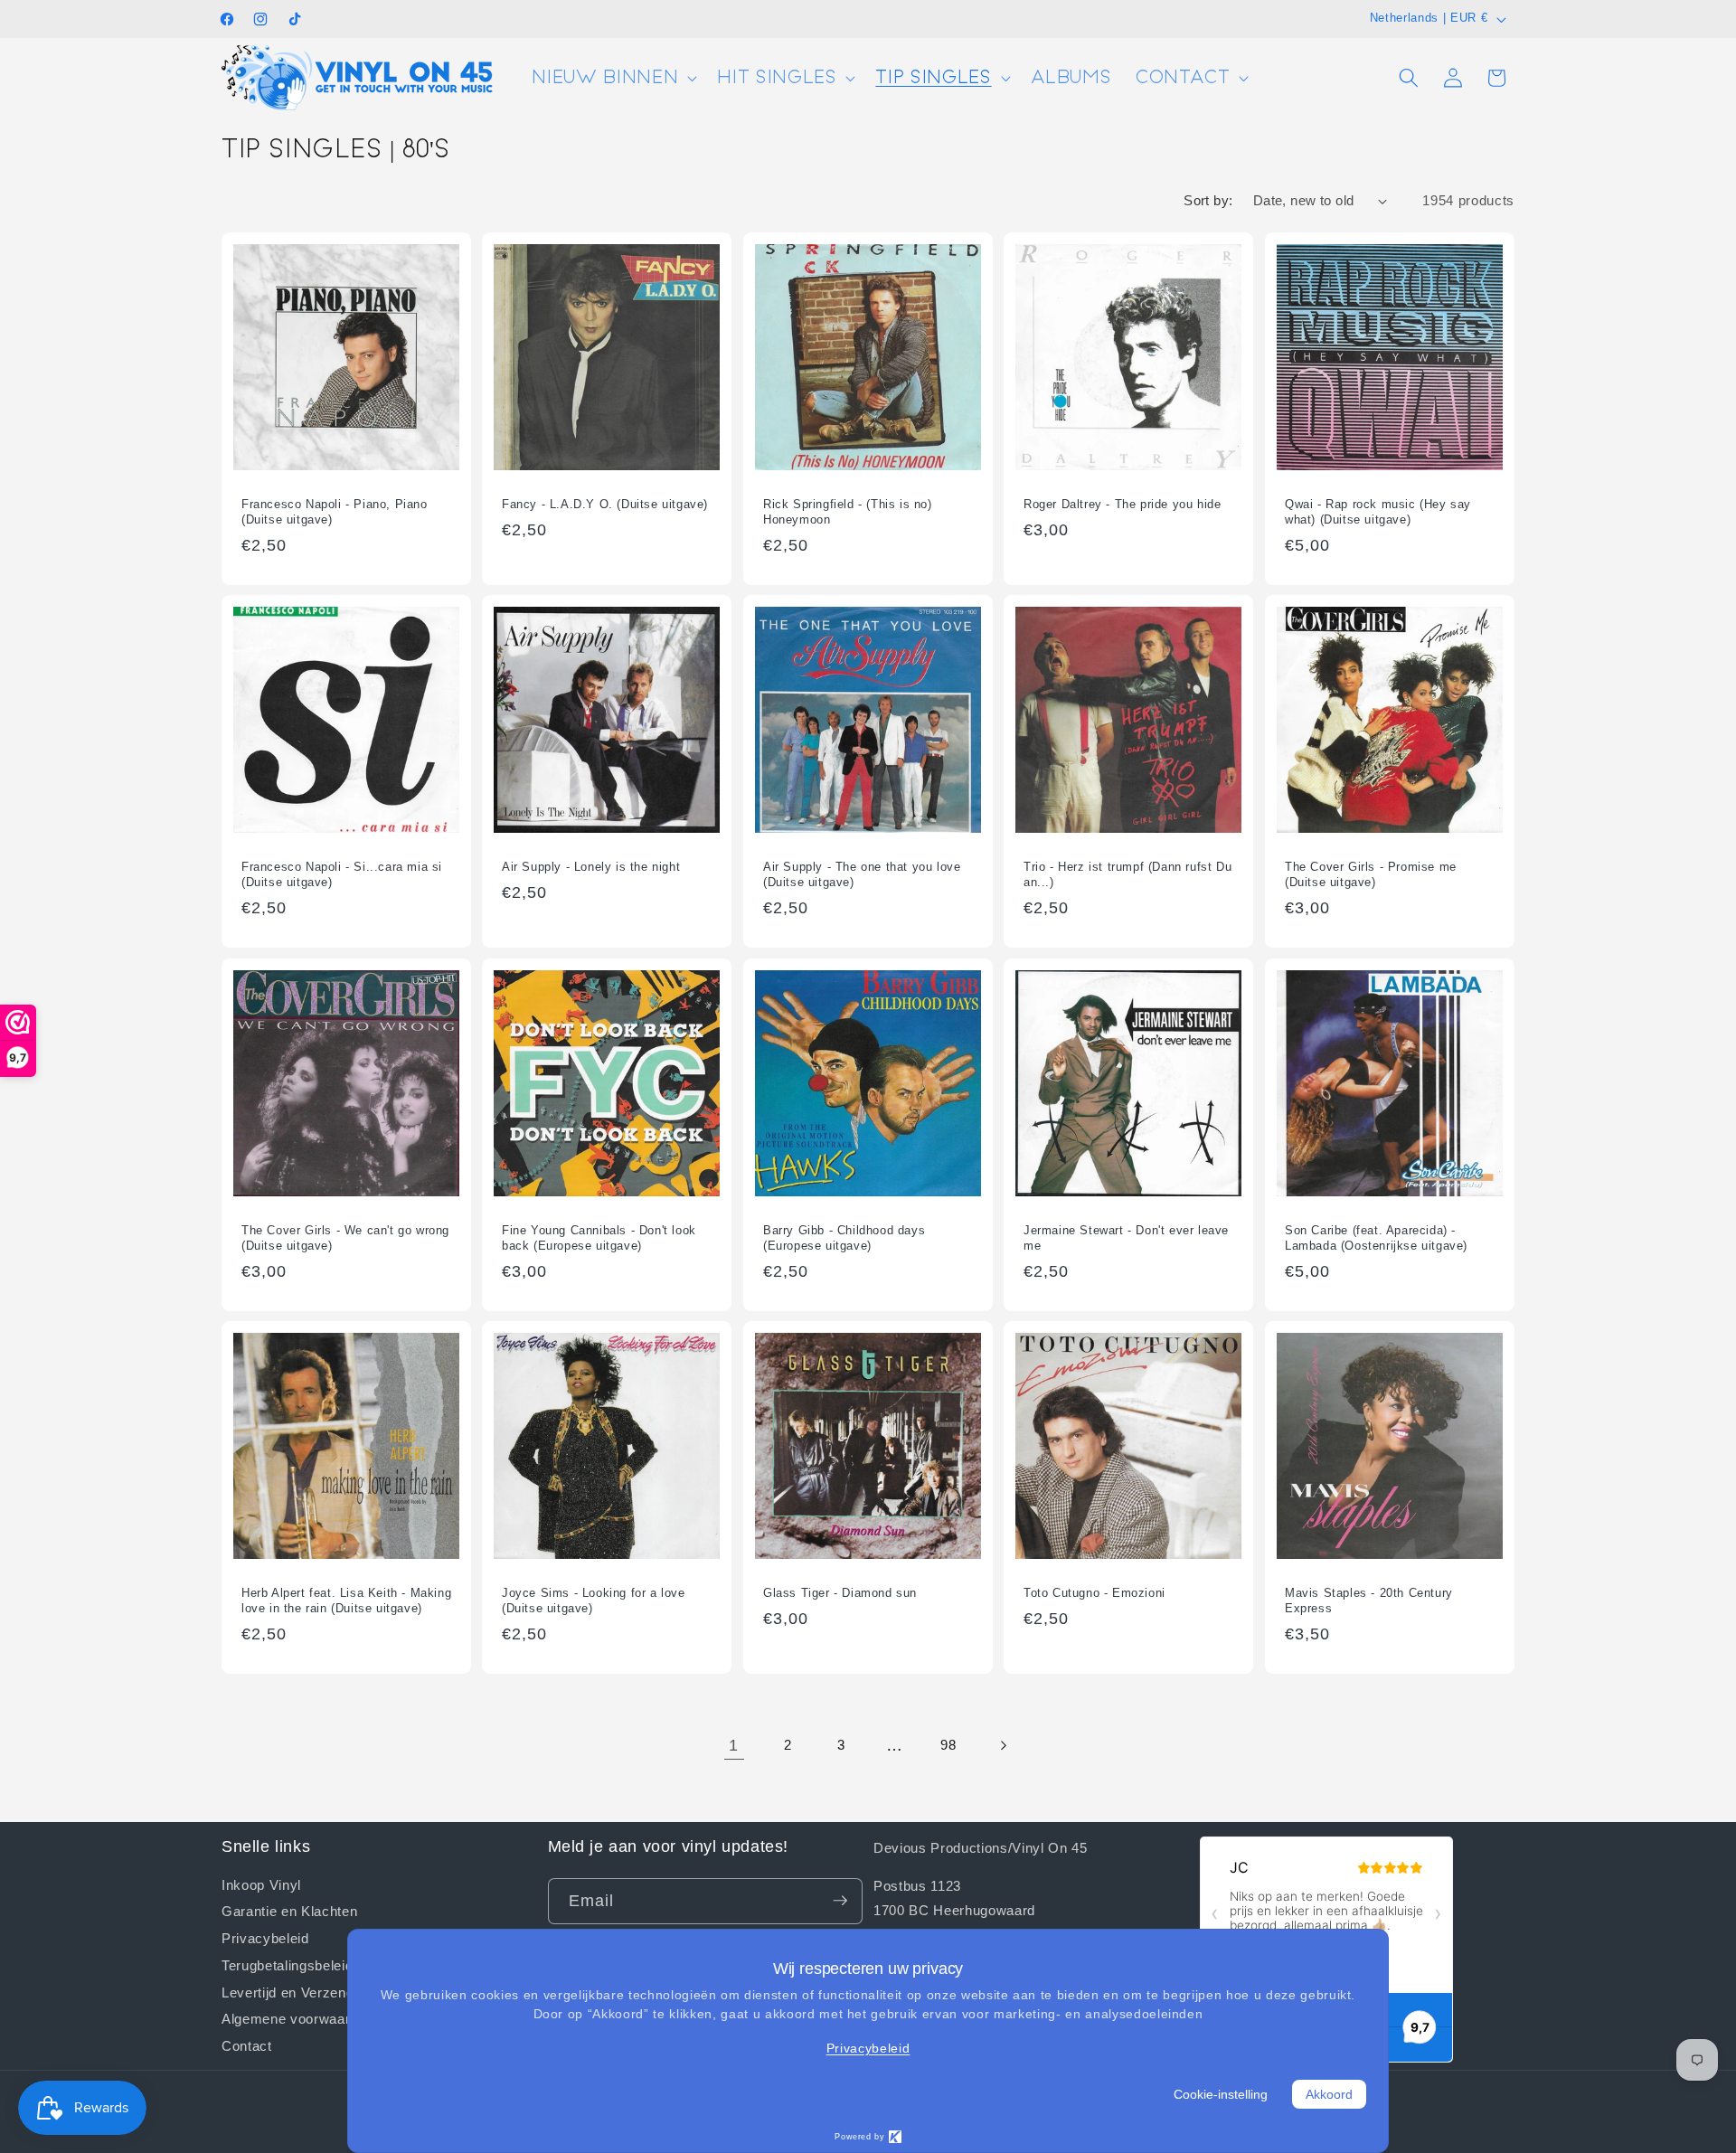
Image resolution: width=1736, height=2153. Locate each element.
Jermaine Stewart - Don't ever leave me (1126, 1238)
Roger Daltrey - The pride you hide (1122, 503)
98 (948, 1745)
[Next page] (1002, 1745)
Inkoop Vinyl (261, 1884)
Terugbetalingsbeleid (287, 1964)
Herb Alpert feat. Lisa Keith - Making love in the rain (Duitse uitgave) (346, 1601)
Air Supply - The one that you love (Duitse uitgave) (862, 874)
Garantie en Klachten (289, 1911)
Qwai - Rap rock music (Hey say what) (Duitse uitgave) (1378, 511)
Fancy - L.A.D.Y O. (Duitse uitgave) (605, 503)
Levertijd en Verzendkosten (309, 1991)
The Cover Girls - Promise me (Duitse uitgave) (1371, 874)
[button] (613, 78)
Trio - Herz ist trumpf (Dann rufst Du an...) (1127, 874)
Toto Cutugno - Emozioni (1094, 1593)
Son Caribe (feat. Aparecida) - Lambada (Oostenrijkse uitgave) (1376, 1238)
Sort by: (1208, 200)
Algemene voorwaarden (297, 2018)
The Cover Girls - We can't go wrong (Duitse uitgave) (345, 1238)
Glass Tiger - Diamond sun (840, 1593)
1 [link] (734, 1745)
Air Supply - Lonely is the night (591, 867)
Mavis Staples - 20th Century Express (1369, 1601)
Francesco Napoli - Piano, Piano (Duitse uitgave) (335, 511)
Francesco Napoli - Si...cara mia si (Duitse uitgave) (342, 874)
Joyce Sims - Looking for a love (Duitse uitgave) (594, 1601)
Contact (247, 2044)
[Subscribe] (840, 1901)
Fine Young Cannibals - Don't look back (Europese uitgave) (599, 1238)
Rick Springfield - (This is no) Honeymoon (848, 511)
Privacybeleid (265, 1937)
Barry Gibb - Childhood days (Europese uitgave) (844, 1238)
